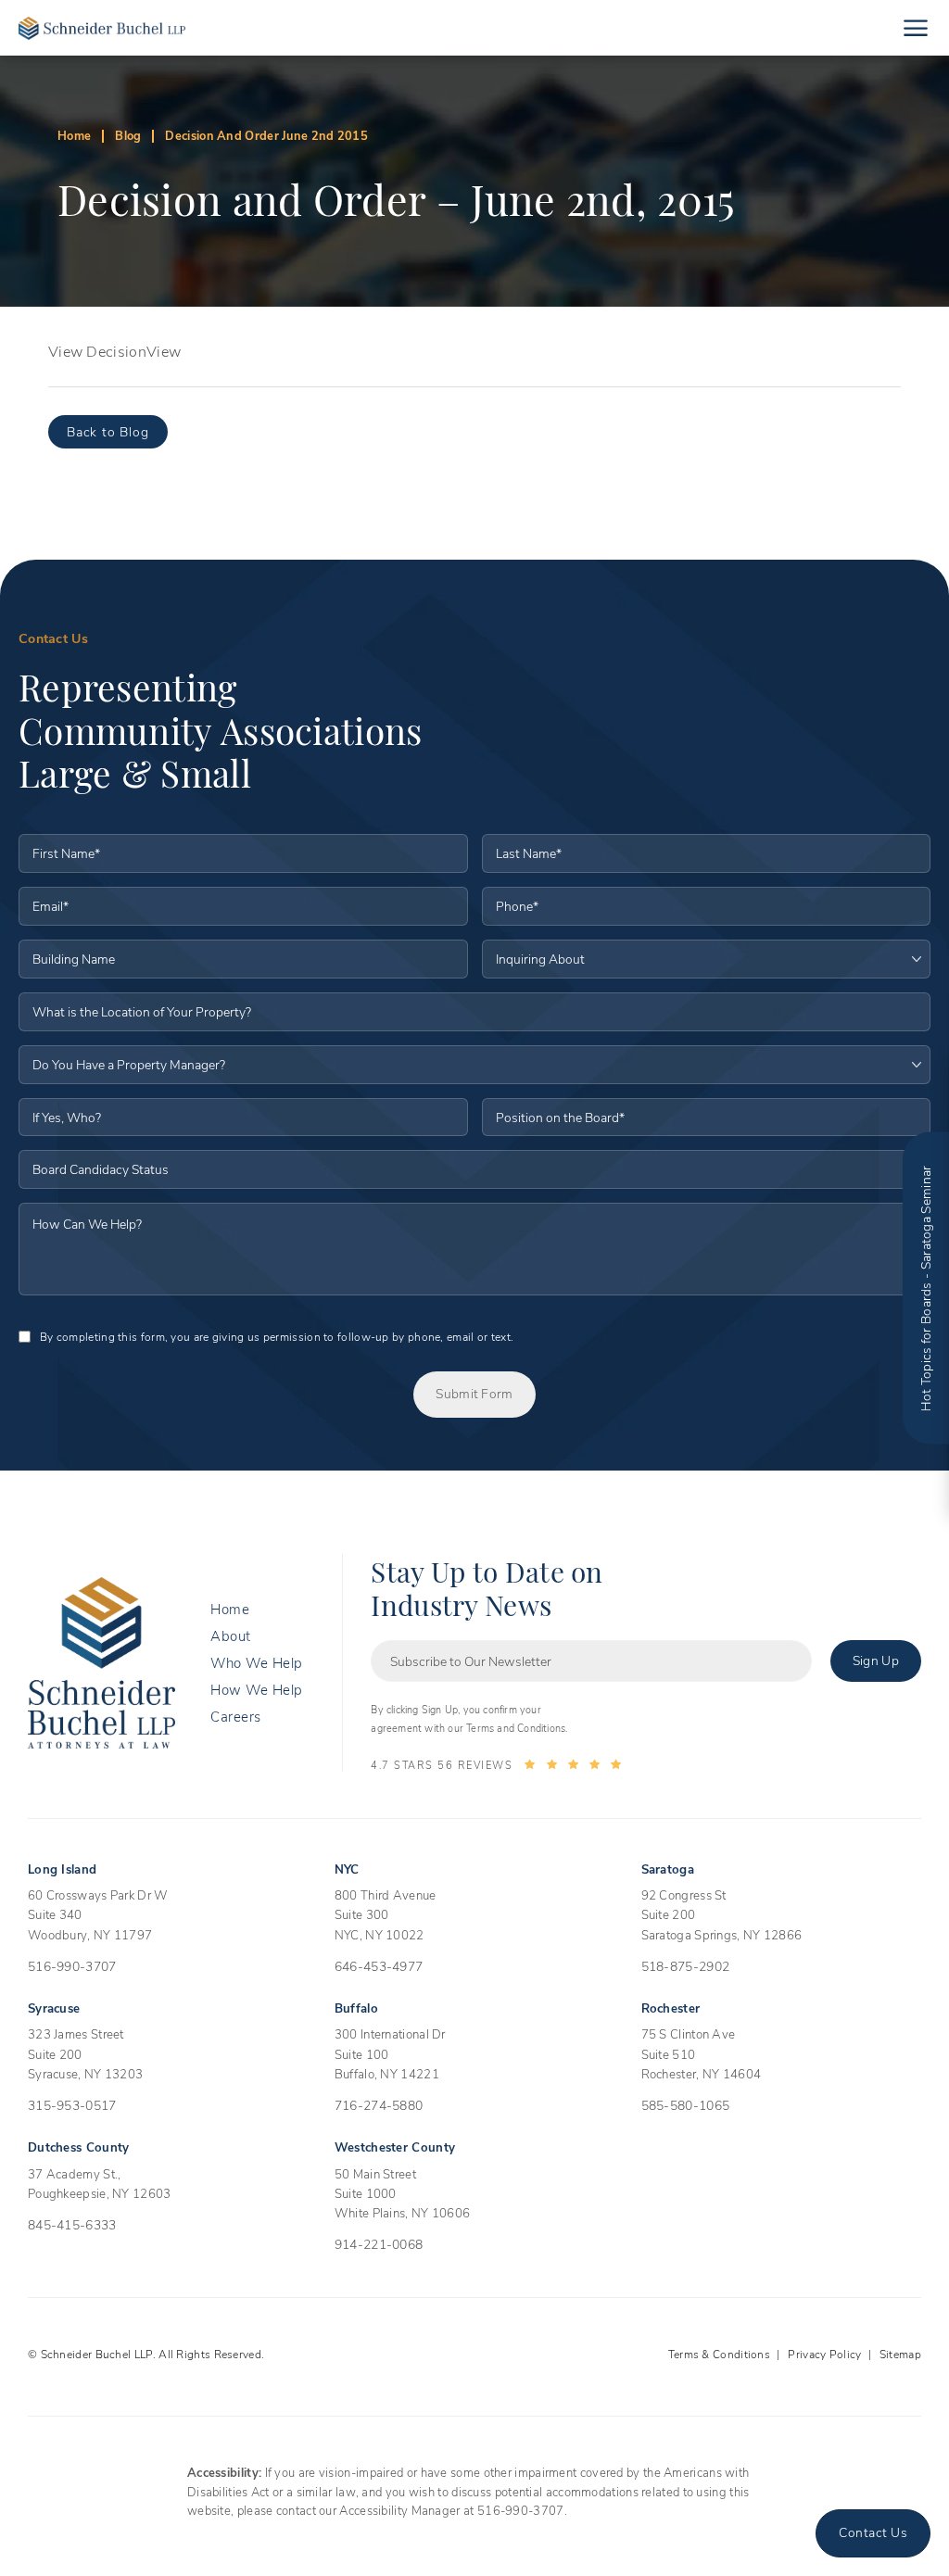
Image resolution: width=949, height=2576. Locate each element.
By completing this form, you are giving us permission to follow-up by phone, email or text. (277, 1336)
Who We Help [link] (257, 1663)
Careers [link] (236, 1717)
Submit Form (474, 1393)
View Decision (97, 351)
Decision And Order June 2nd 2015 (266, 135)
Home (74, 135)
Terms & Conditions (719, 2354)
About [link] (231, 1636)
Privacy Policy (824, 2354)
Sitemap (900, 2354)
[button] (916, 28)
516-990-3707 (521, 2510)
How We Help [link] (257, 1690)
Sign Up (876, 1660)
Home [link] (230, 1609)
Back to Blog (108, 431)
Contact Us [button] (873, 2532)
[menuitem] (257, 1609)
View (164, 351)
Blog (128, 135)
